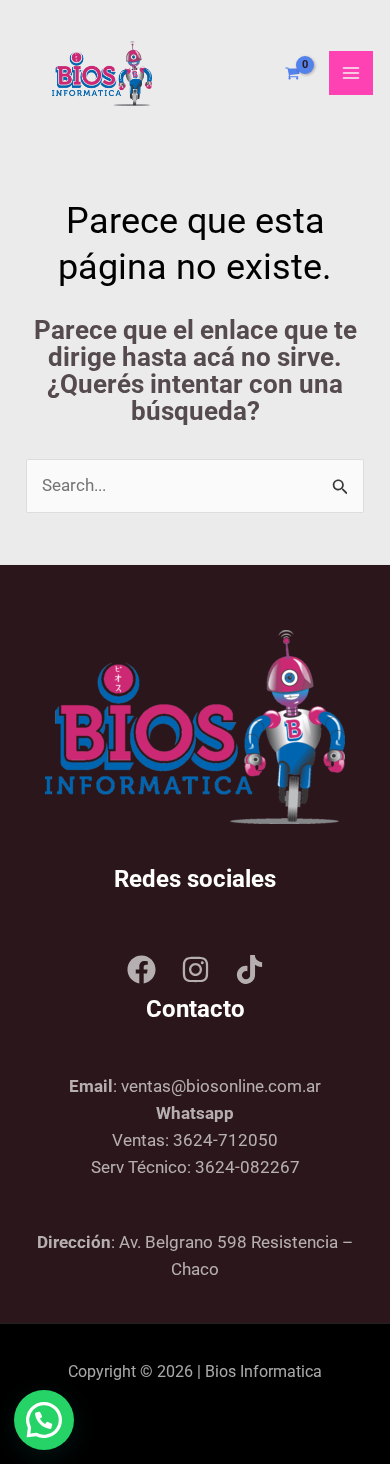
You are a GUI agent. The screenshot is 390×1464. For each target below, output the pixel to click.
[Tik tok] (249, 969)
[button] (44, 1420)
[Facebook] (141, 969)
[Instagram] (195, 969)
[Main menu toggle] (351, 73)
